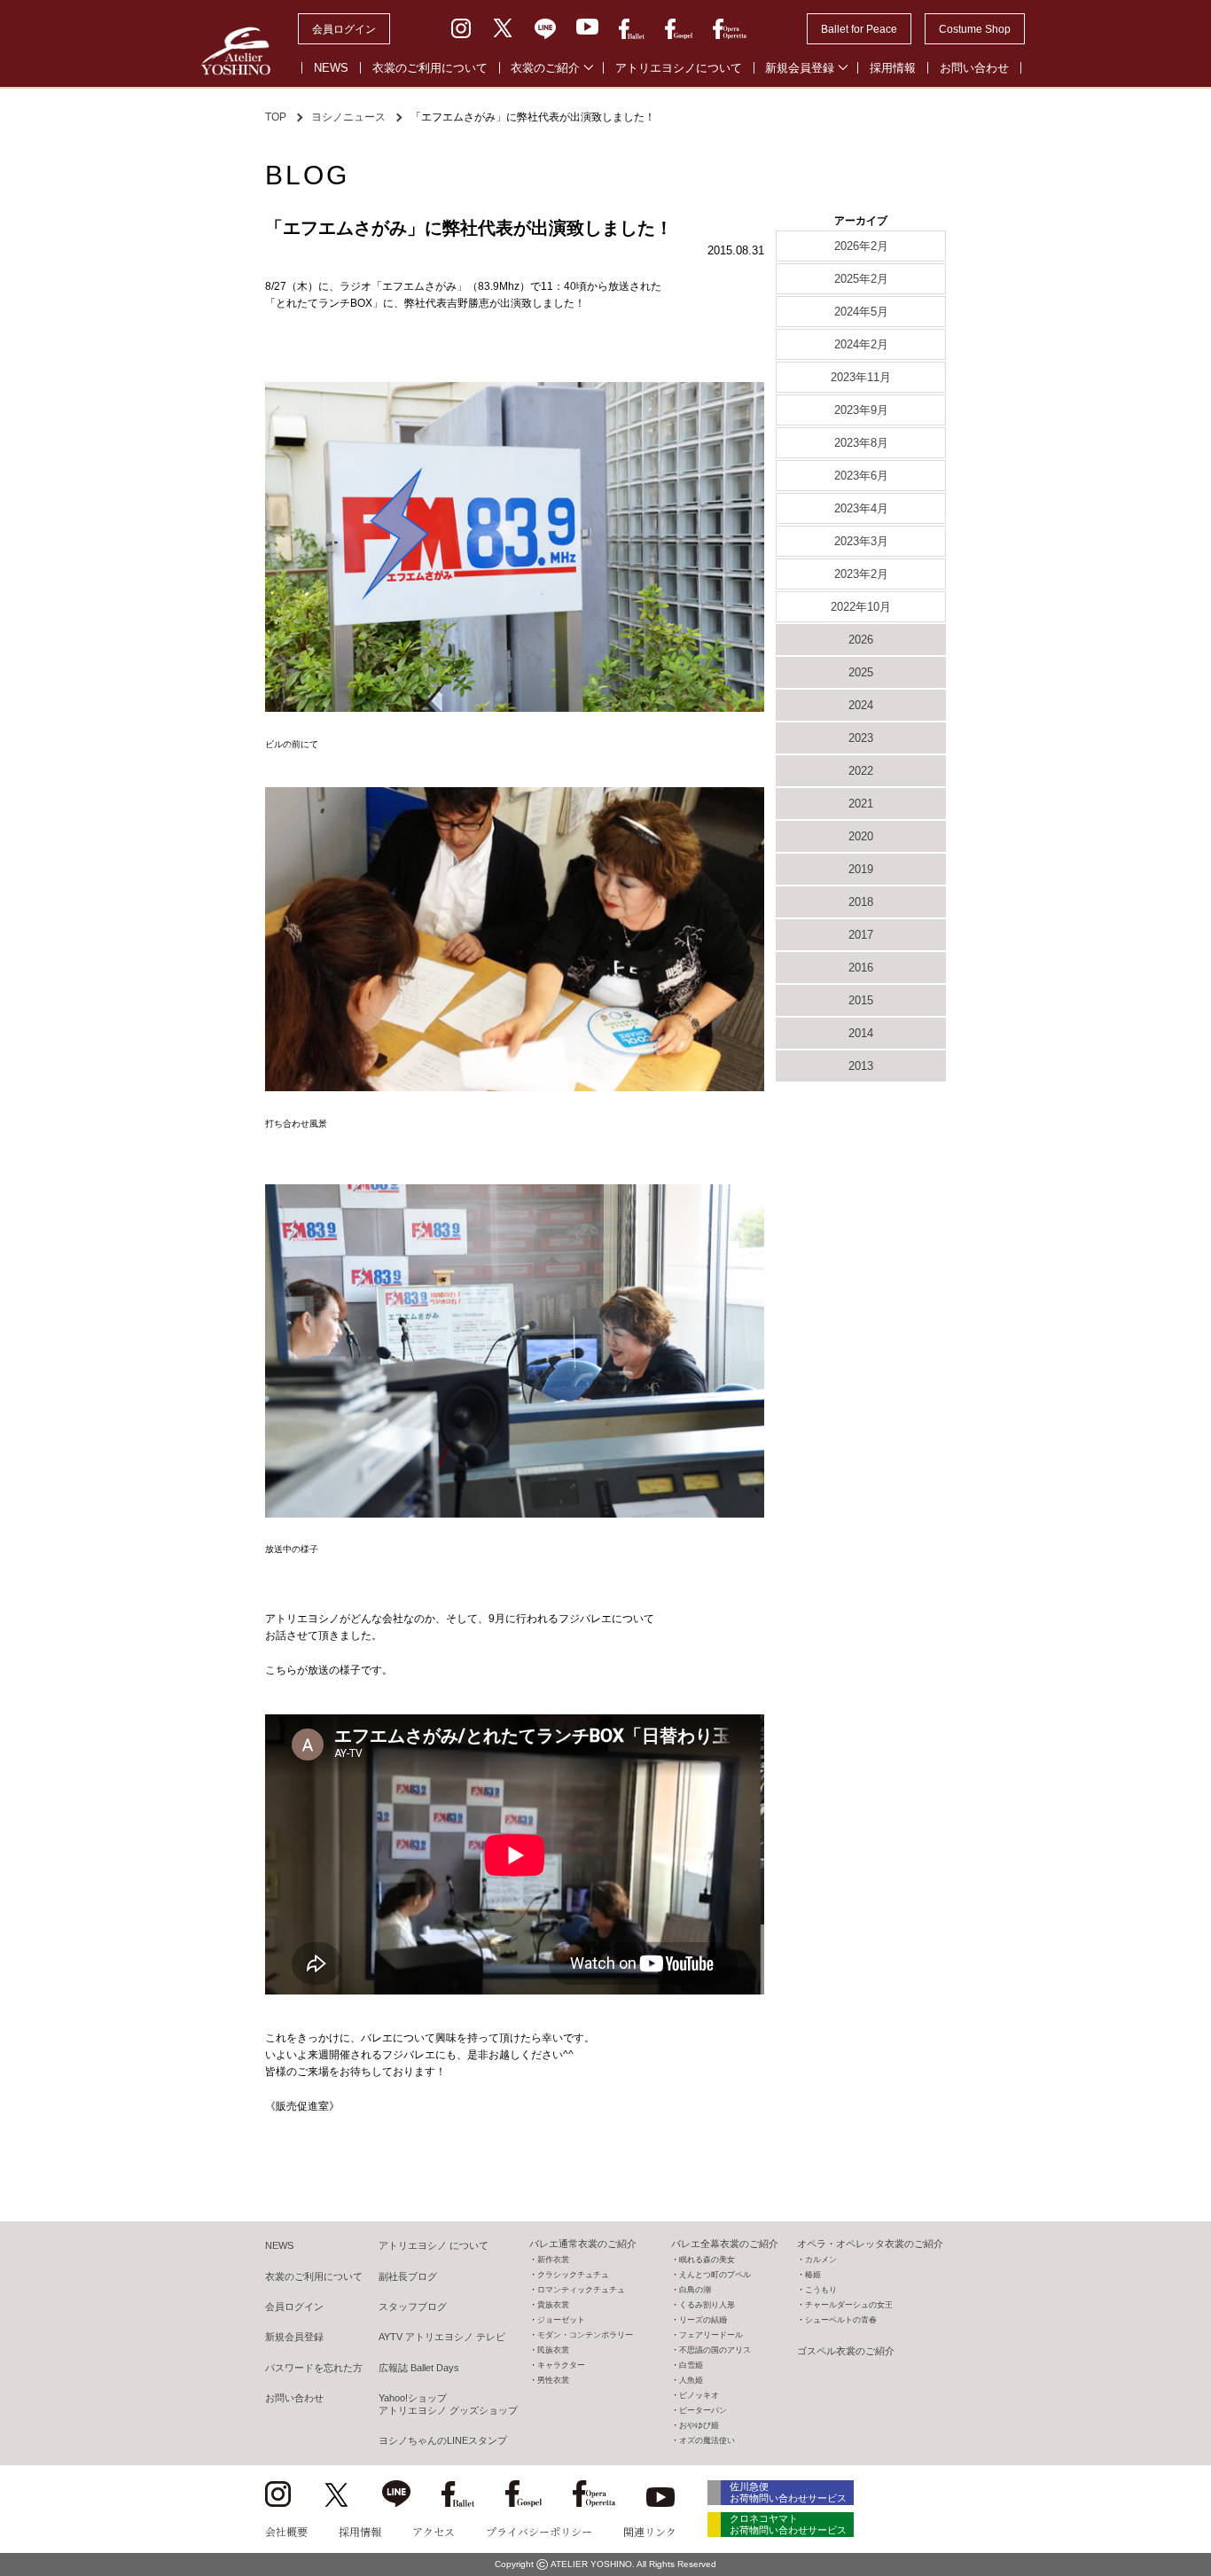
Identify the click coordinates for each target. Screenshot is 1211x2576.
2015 (861, 1000)
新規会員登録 (800, 68)
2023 (861, 738)
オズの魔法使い (707, 2440)
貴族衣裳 (553, 2305)
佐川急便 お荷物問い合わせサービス (788, 2492)
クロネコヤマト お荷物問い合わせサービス (788, 2524)
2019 (861, 869)
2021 (861, 804)
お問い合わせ (974, 68)
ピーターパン (703, 2410)
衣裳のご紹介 (545, 68)
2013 (861, 1066)
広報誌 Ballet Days (419, 2368)
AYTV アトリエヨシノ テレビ (442, 2337)
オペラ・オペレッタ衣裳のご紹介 (870, 2244)
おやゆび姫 (699, 2425)
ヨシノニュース (348, 117)
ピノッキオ (699, 2395)
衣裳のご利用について (430, 68)
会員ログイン (344, 29)
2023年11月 (861, 377)
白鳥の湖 (695, 2290)
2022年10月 (861, 607)
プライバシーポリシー (539, 2531)
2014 (861, 1033)
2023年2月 (861, 574)
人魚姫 (691, 2380)
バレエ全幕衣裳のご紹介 (725, 2244)
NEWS (331, 68)
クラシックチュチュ (573, 2275)
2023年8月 (861, 443)
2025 (861, 672)
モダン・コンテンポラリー (585, 2335)
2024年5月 (861, 312)
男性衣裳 (553, 2380)
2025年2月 (861, 279)
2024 (861, 705)
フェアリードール (711, 2335)
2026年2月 (861, 246)
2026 (861, 640)
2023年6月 (861, 476)
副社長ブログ (408, 2276)
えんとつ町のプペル (715, 2275)
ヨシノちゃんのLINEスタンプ (443, 2440)
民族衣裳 (553, 2350)
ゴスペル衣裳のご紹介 (846, 2351)
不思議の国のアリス (715, 2350)
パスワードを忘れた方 (314, 2368)
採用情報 (893, 68)
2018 (861, 902)
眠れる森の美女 (707, 2260)
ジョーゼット (561, 2320)
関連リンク (650, 2531)
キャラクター (561, 2365)
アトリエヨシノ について (434, 2245)
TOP (276, 117)
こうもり (821, 2290)
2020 (861, 836)
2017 (861, 935)
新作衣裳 (553, 2260)
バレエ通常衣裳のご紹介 (583, 2244)
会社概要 (286, 2531)
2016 (861, 968)
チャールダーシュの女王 (849, 2305)
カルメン (821, 2260)
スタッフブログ (413, 2307)
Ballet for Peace (859, 29)
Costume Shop (975, 29)
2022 (861, 771)
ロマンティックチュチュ (581, 2290)
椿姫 (813, 2275)
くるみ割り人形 (707, 2305)
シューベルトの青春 (841, 2320)
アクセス (434, 2531)
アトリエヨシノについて (679, 68)
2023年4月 (861, 508)
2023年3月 (861, 541)
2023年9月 (861, 410)
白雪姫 (691, 2365)
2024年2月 (861, 344)
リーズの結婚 (703, 2320)
